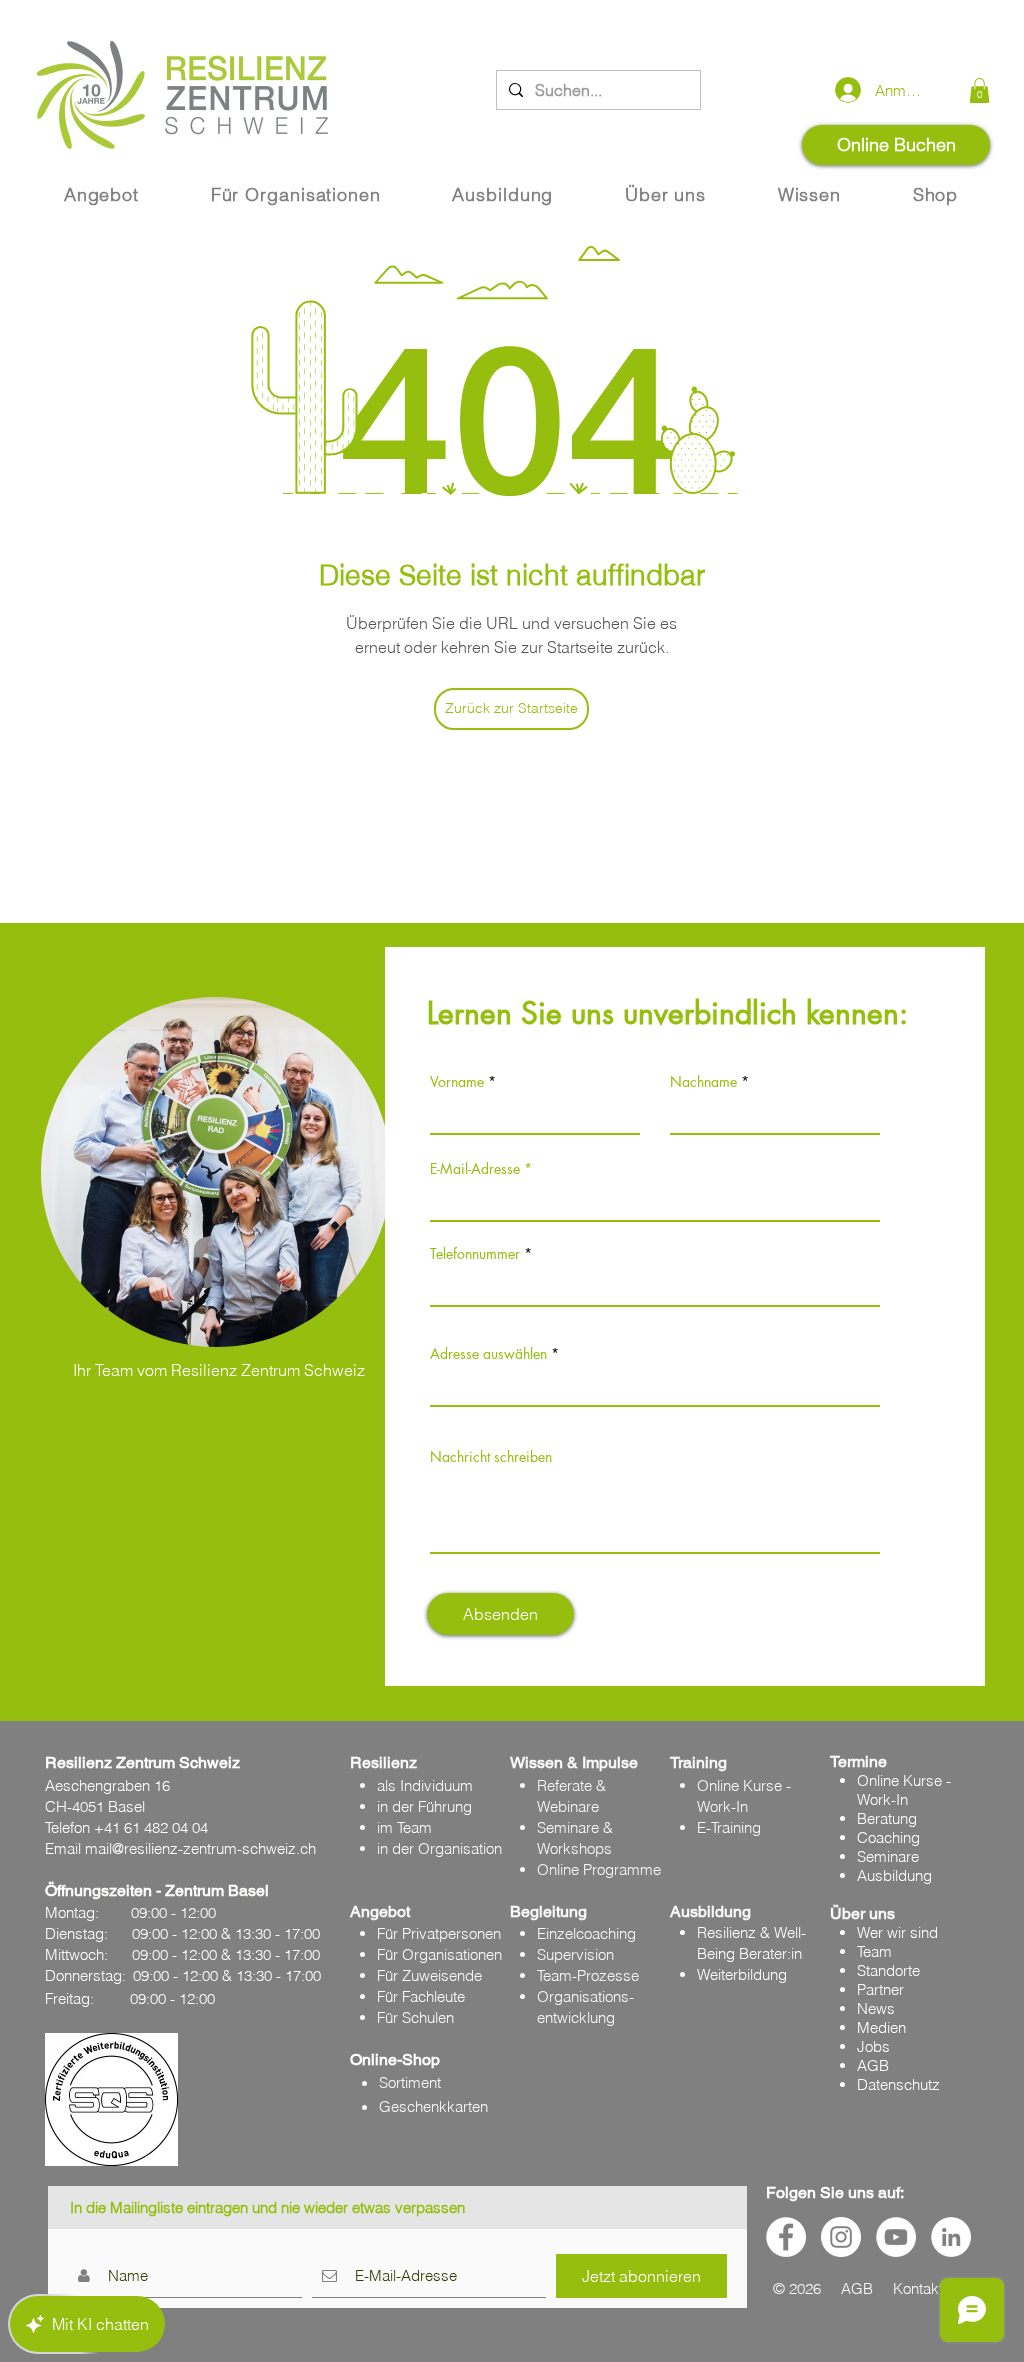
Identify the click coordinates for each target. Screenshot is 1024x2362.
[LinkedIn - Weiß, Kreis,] (951, 2237)
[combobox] (655, 1385)
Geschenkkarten (433, 2106)
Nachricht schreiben (491, 1457)
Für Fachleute (421, 1996)
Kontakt (918, 2288)
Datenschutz (898, 2084)
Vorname (457, 1082)
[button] (979, 90)
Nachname (703, 1082)
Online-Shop (395, 2059)
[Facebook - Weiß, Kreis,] (786, 2237)
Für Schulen (415, 2017)
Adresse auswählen (488, 1354)
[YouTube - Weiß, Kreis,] (896, 2237)
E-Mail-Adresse (475, 1169)
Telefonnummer (475, 1254)
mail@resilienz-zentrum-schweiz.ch (200, 1848)
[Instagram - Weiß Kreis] (841, 2237)
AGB (873, 2065)
